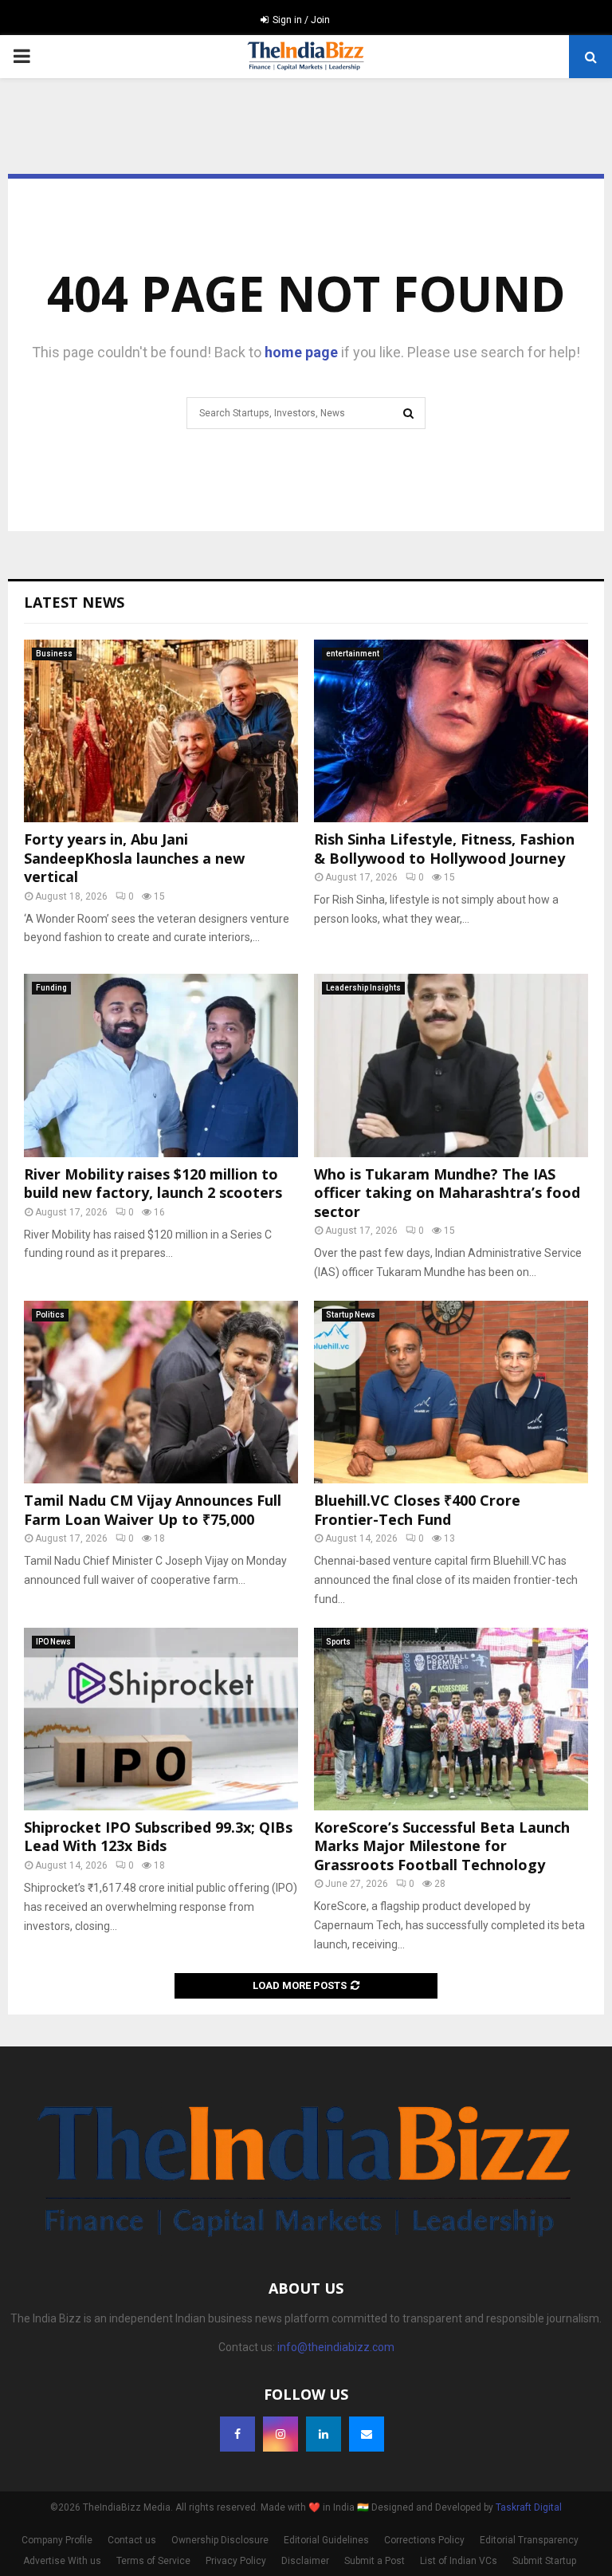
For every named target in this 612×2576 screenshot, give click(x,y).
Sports (338, 1642)
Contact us (132, 2540)
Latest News (74, 602)
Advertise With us (62, 2561)
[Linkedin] (324, 2434)
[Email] (367, 2434)
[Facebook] (237, 2434)
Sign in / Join (300, 20)
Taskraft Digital (529, 2507)
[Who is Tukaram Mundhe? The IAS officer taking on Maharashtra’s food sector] (451, 1065)
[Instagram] (280, 2434)
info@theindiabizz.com (336, 2347)
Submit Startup (544, 2561)
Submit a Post (375, 2561)
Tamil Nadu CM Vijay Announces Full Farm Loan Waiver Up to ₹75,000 (153, 1509)
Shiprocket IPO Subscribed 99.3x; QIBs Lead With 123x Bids (158, 1836)
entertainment (353, 654)
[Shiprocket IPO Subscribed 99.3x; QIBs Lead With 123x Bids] (161, 1719)
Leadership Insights (363, 988)
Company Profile (57, 2540)
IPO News (53, 1642)
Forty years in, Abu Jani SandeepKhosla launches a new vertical (134, 858)
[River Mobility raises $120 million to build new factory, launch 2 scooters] (161, 1065)
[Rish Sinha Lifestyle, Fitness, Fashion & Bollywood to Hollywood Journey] (451, 731)
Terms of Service (153, 2561)
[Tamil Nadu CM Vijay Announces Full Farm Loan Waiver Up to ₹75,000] (161, 1392)
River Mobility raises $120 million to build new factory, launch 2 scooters (153, 1183)
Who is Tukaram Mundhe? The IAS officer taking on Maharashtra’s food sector (447, 1193)
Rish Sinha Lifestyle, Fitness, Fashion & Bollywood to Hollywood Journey (444, 848)
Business (54, 654)
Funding (51, 988)
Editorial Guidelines (326, 2540)
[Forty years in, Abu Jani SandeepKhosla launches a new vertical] (161, 731)
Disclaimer (305, 2561)
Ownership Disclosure (220, 2540)
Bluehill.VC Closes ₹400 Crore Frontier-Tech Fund (417, 1509)
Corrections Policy (424, 2540)
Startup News (351, 1315)
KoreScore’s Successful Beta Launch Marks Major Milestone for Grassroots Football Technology (442, 1846)
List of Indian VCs (459, 2561)
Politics (50, 1315)
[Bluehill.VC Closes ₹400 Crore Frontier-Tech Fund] (451, 1392)
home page (301, 352)
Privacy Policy (236, 2561)
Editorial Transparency (529, 2540)
